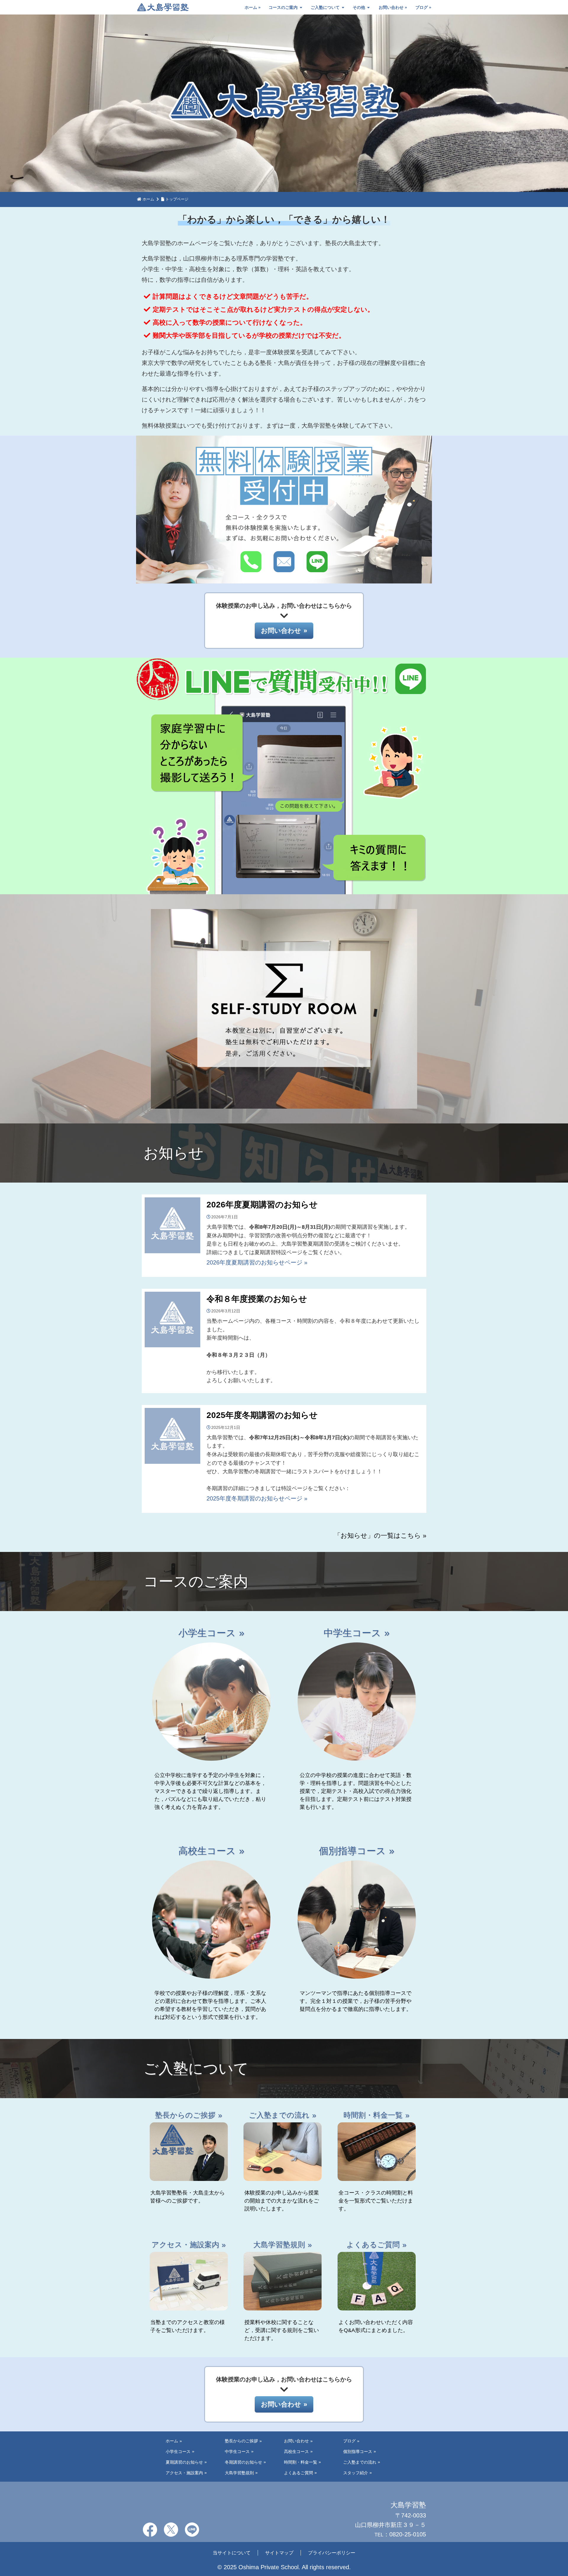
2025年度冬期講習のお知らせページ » (257, 1498)
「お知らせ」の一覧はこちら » (380, 1536)
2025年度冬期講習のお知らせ (262, 1415)
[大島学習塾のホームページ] (163, 8)
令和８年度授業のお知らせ (257, 1299)
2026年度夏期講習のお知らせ (262, 1205)
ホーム (251, 7)
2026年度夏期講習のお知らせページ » (257, 1262)
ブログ (422, 7)
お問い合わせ (391, 7)
